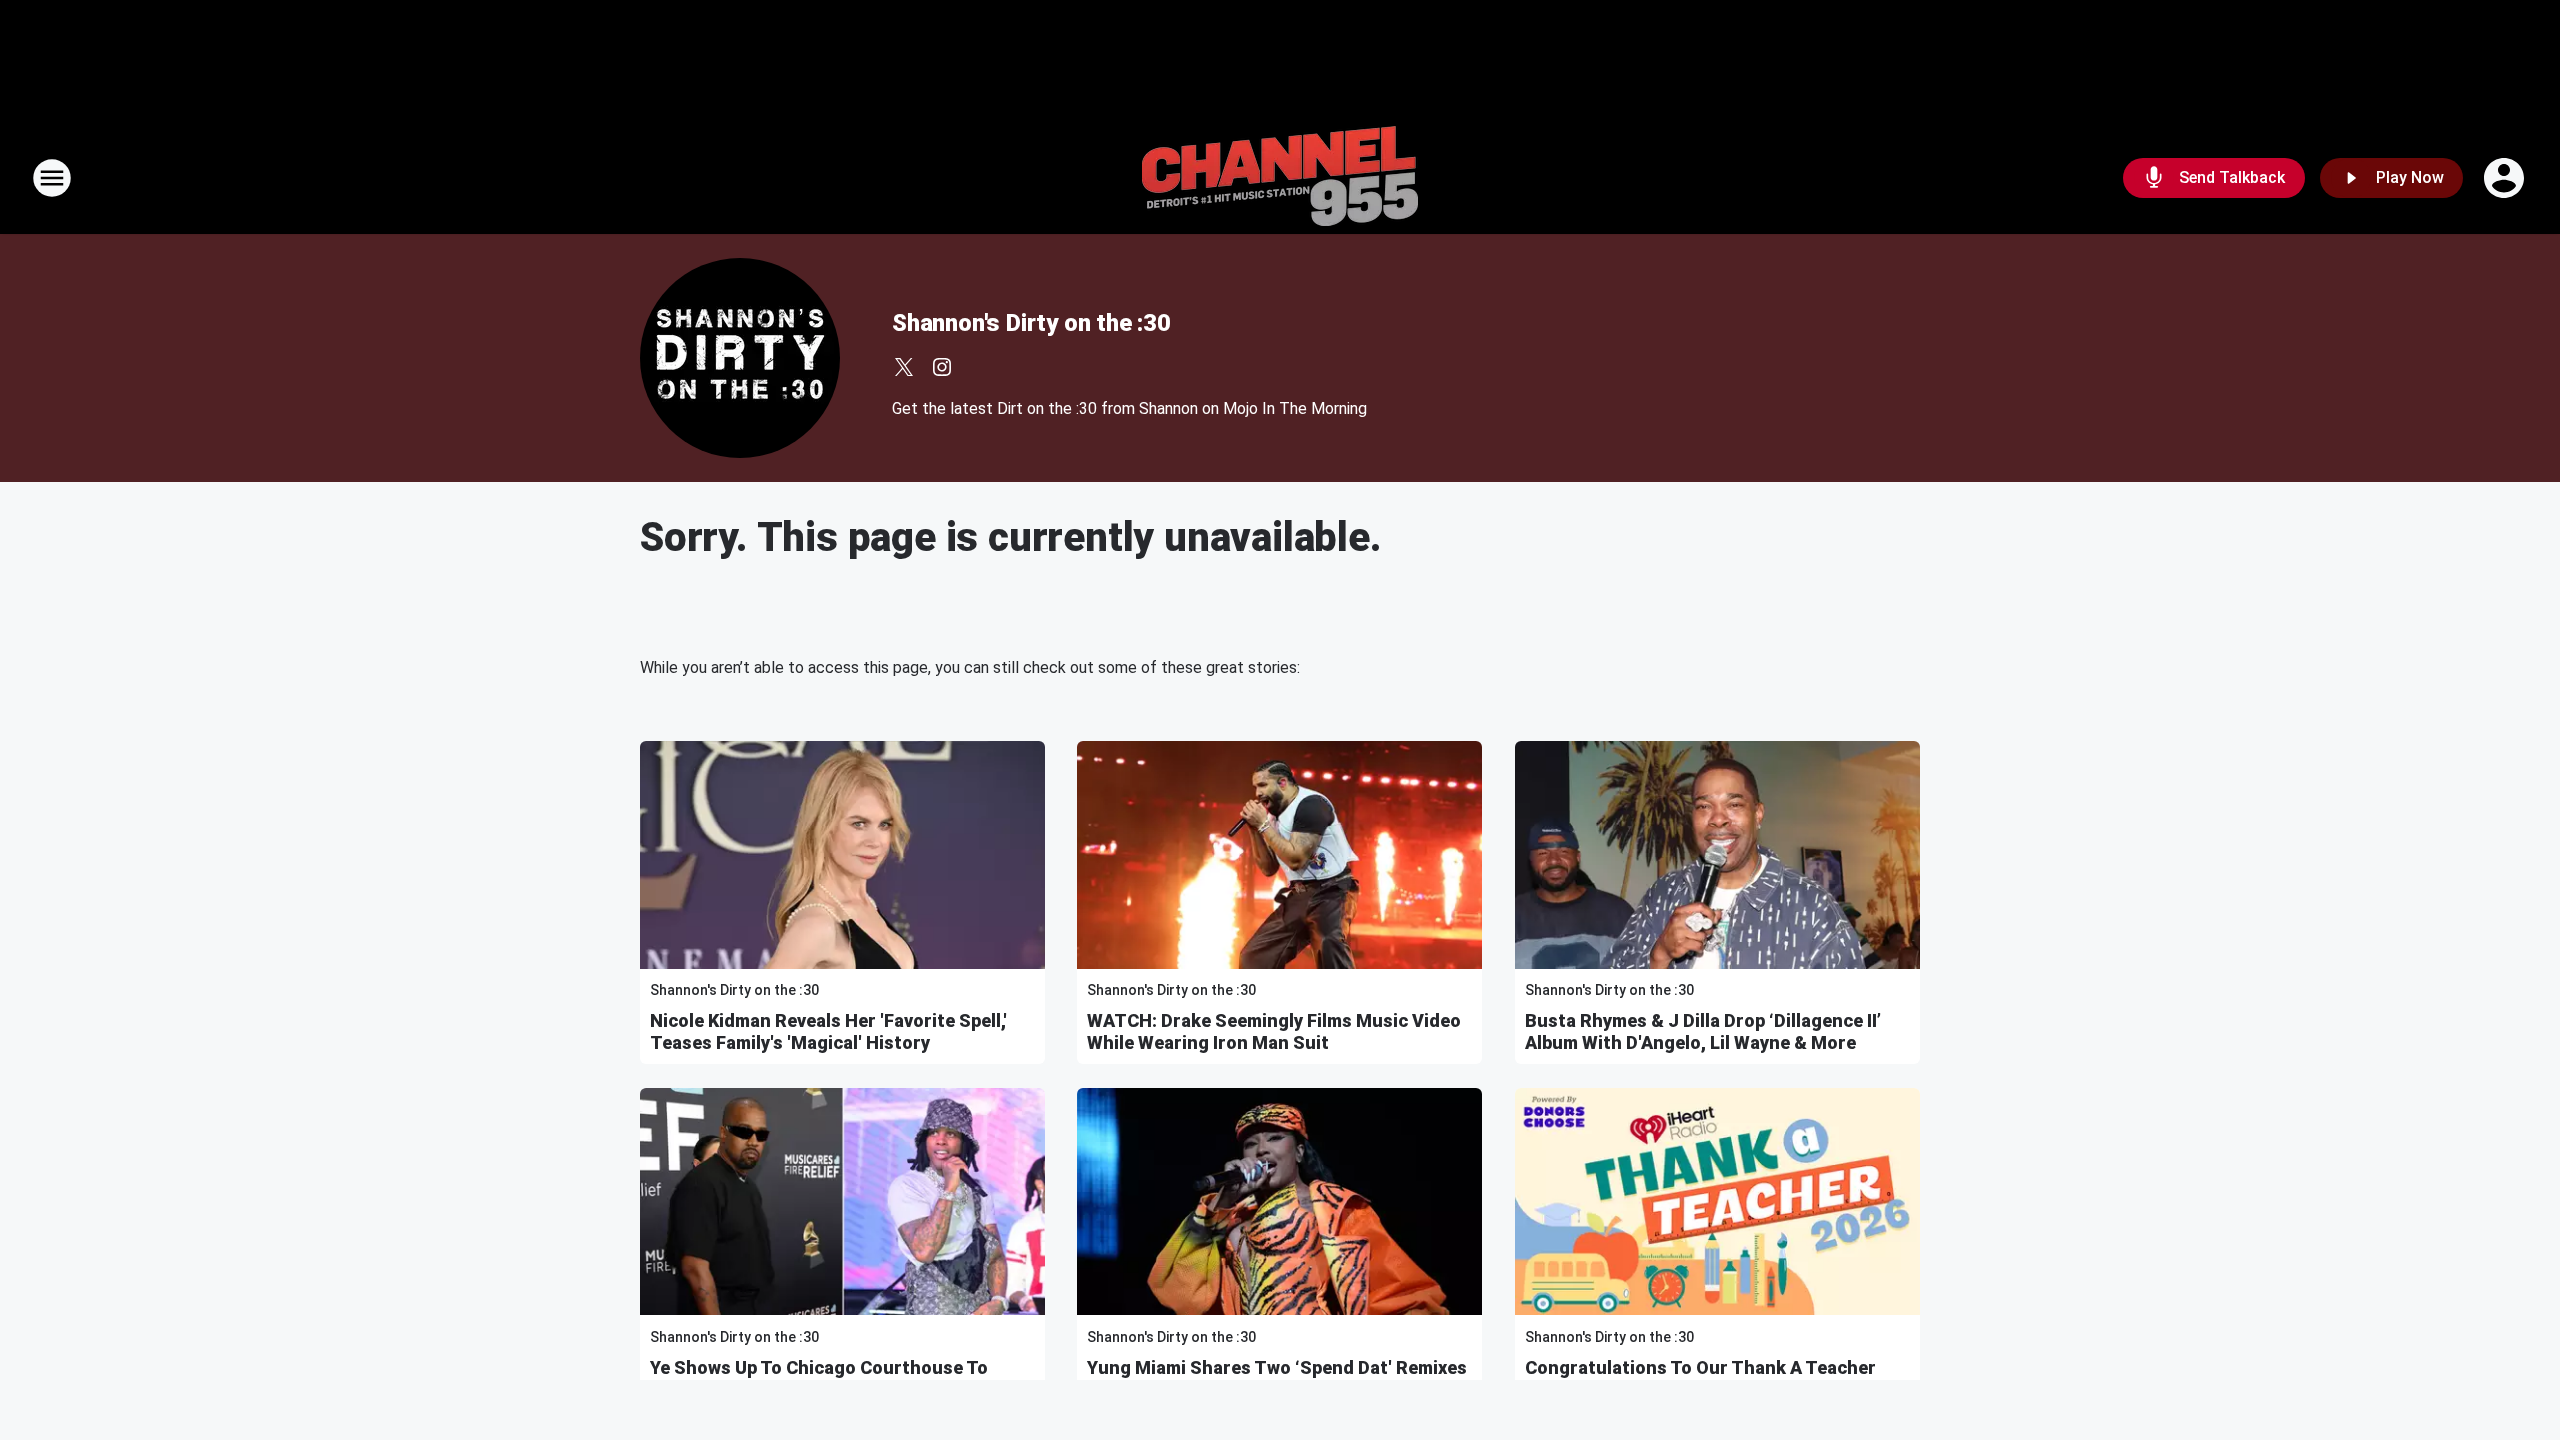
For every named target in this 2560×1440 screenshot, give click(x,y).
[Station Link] (1280, 178)
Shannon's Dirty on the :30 (1031, 323)
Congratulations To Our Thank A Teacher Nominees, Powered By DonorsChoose (1700, 1378)
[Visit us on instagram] (942, 367)
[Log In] (2506, 178)
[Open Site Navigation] (52, 178)
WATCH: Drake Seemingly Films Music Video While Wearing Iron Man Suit (1274, 1031)
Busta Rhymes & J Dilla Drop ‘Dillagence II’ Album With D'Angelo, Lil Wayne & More (1703, 1031)
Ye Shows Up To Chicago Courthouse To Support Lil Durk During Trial (819, 1378)
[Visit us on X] (904, 367)
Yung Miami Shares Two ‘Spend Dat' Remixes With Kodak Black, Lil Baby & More (1277, 1378)
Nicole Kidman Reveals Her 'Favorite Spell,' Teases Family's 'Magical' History (828, 1031)
